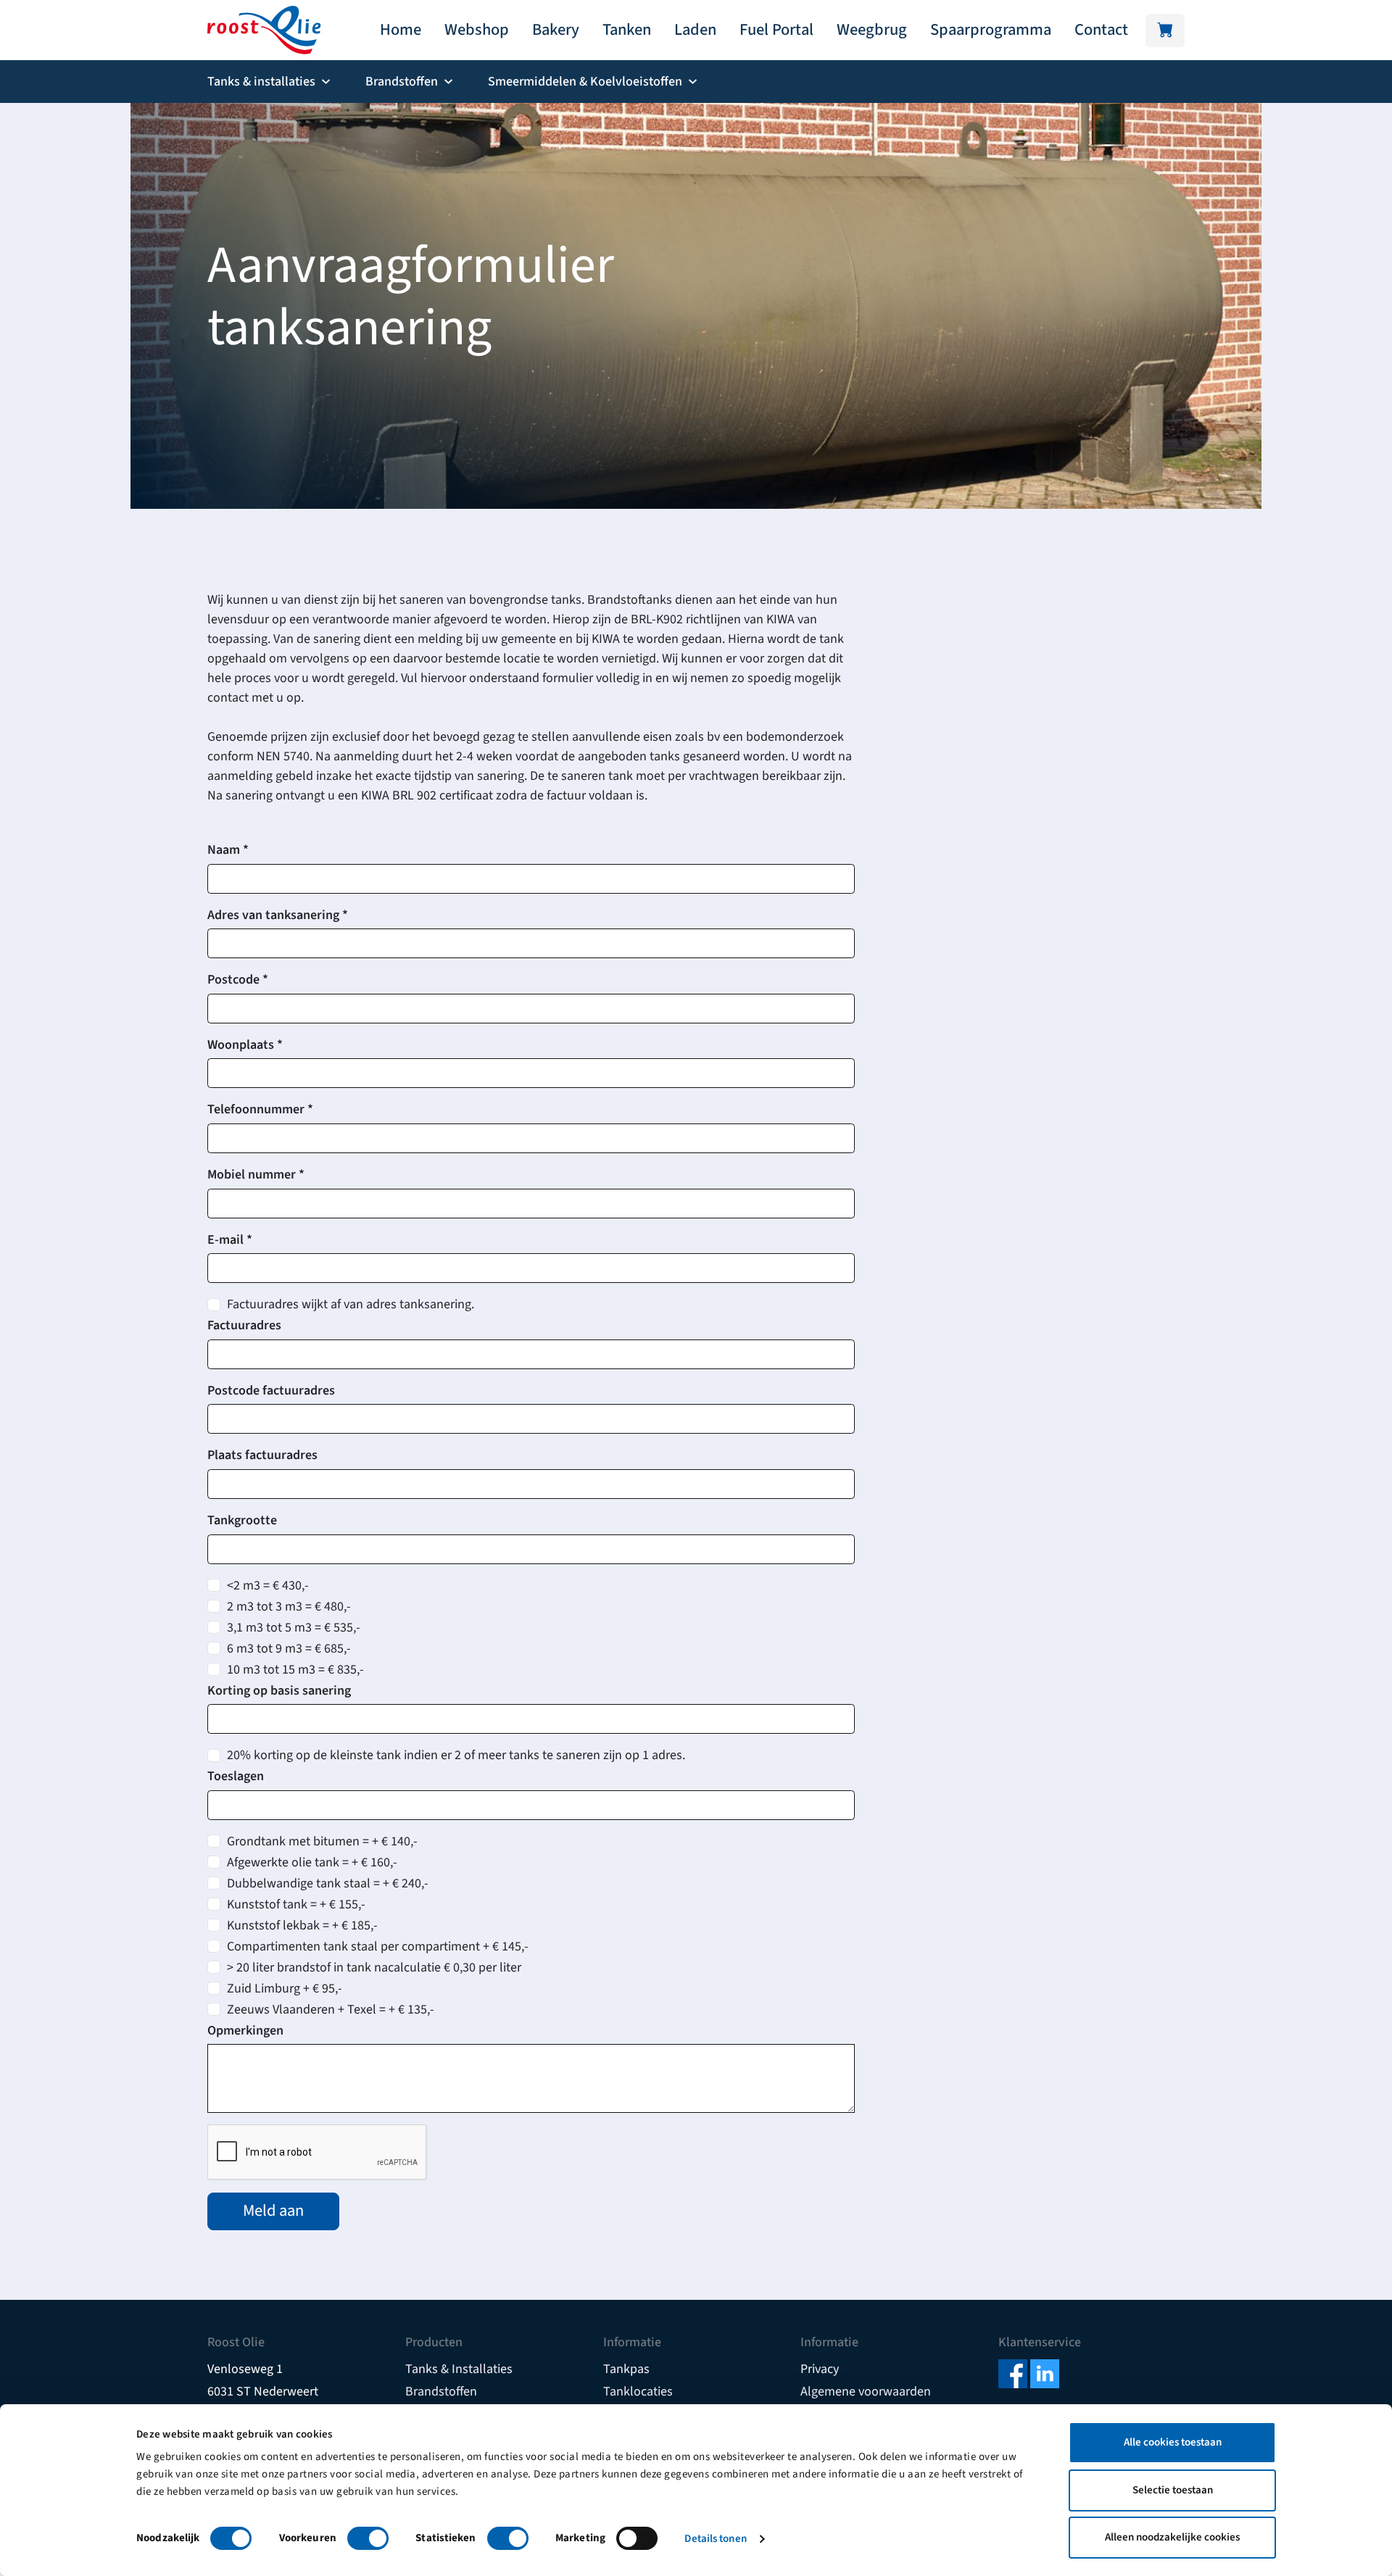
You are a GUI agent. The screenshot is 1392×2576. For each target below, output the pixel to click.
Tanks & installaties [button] (261, 82)
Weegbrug (872, 30)
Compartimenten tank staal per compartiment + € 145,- (378, 1946)
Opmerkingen (245, 2031)
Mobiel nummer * (256, 1175)
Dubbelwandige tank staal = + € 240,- (328, 1883)
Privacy (820, 2369)
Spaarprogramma (991, 30)
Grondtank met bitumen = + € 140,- (322, 1841)
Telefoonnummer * (260, 1109)
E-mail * (230, 1240)
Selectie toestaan (1173, 2490)
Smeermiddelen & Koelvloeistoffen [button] (585, 82)
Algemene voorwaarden (866, 2392)
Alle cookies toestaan (1173, 2442)
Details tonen (715, 2539)
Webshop (477, 30)
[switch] (368, 2538)
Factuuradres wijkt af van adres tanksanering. (351, 1304)
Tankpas (626, 2369)
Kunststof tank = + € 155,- (296, 1904)
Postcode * (238, 980)
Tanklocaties (638, 2392)
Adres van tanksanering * (278, 915)
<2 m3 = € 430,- (268, 1586)
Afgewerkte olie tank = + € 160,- (312, 1862)
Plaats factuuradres (262, 1455)
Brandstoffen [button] (402, 82)
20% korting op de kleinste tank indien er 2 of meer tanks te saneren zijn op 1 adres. (456, 1755)
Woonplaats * (245, 1045)
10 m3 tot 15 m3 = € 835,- (295, 1670)
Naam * (228, 850)
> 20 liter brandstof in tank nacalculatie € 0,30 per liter (374, 1968)
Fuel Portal (776, 30)
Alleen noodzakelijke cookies (1172, 2537)
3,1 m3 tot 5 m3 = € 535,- (294, 1628)
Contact (1101, 30)
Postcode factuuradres (271, 1391)
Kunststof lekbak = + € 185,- (302, 1925)
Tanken (627, 30)
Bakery (556, 30)
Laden (695, 30)
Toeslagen (236, 1776)
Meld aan (273, 2211)
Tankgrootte (242, 1520)
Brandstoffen (441, 2392)
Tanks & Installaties (459, 2369)
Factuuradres (244, 1325)
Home (401, 30)
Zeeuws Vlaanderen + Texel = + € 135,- (331, 2010)
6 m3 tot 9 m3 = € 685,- (289, 1649)
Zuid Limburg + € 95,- (285, 1989)
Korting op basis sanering (279, 1691)
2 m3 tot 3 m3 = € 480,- (289, 1607)
